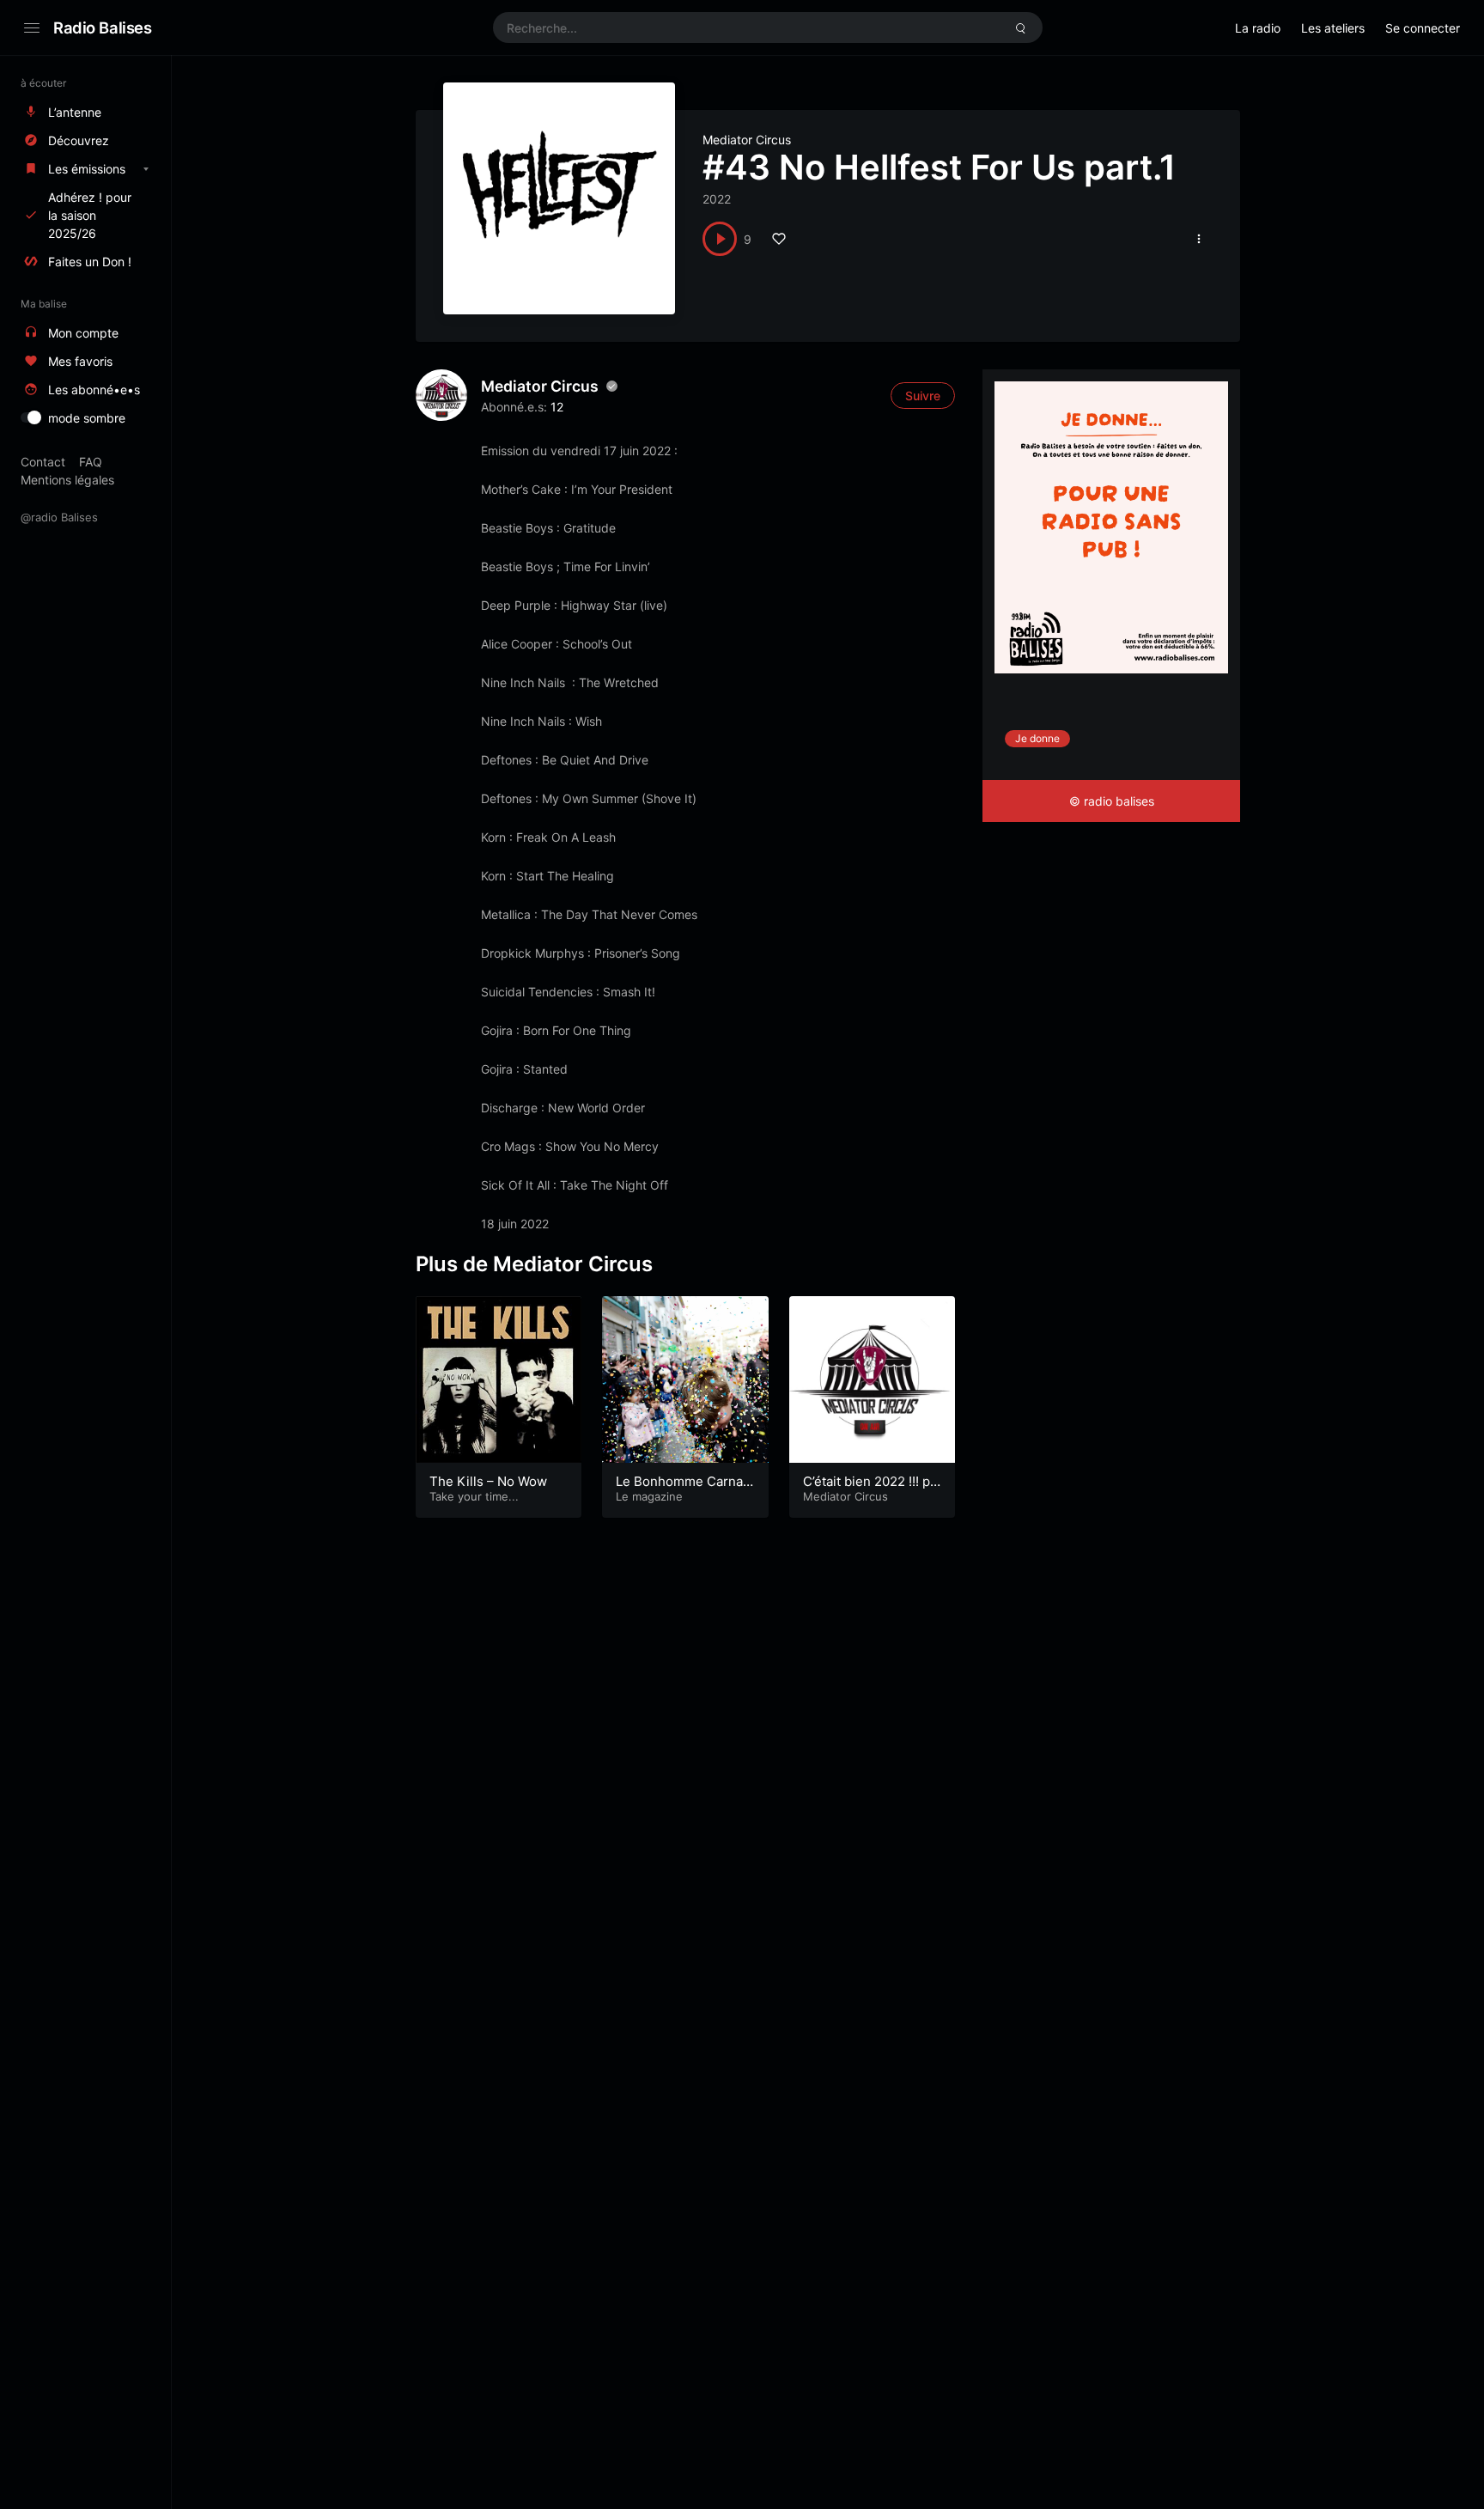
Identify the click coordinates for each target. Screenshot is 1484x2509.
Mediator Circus (747, 140)
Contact (43, 462)
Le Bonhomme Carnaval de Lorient (683, 1490)
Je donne (1037, 738)
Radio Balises (103, 27)
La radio (1258, 28)
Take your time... (474, 1496)
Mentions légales (67, 480)
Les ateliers (1333, 28)
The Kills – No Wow (488, 1481)
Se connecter (1423, 28)
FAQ (91, 462)
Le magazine (649, 1496)
